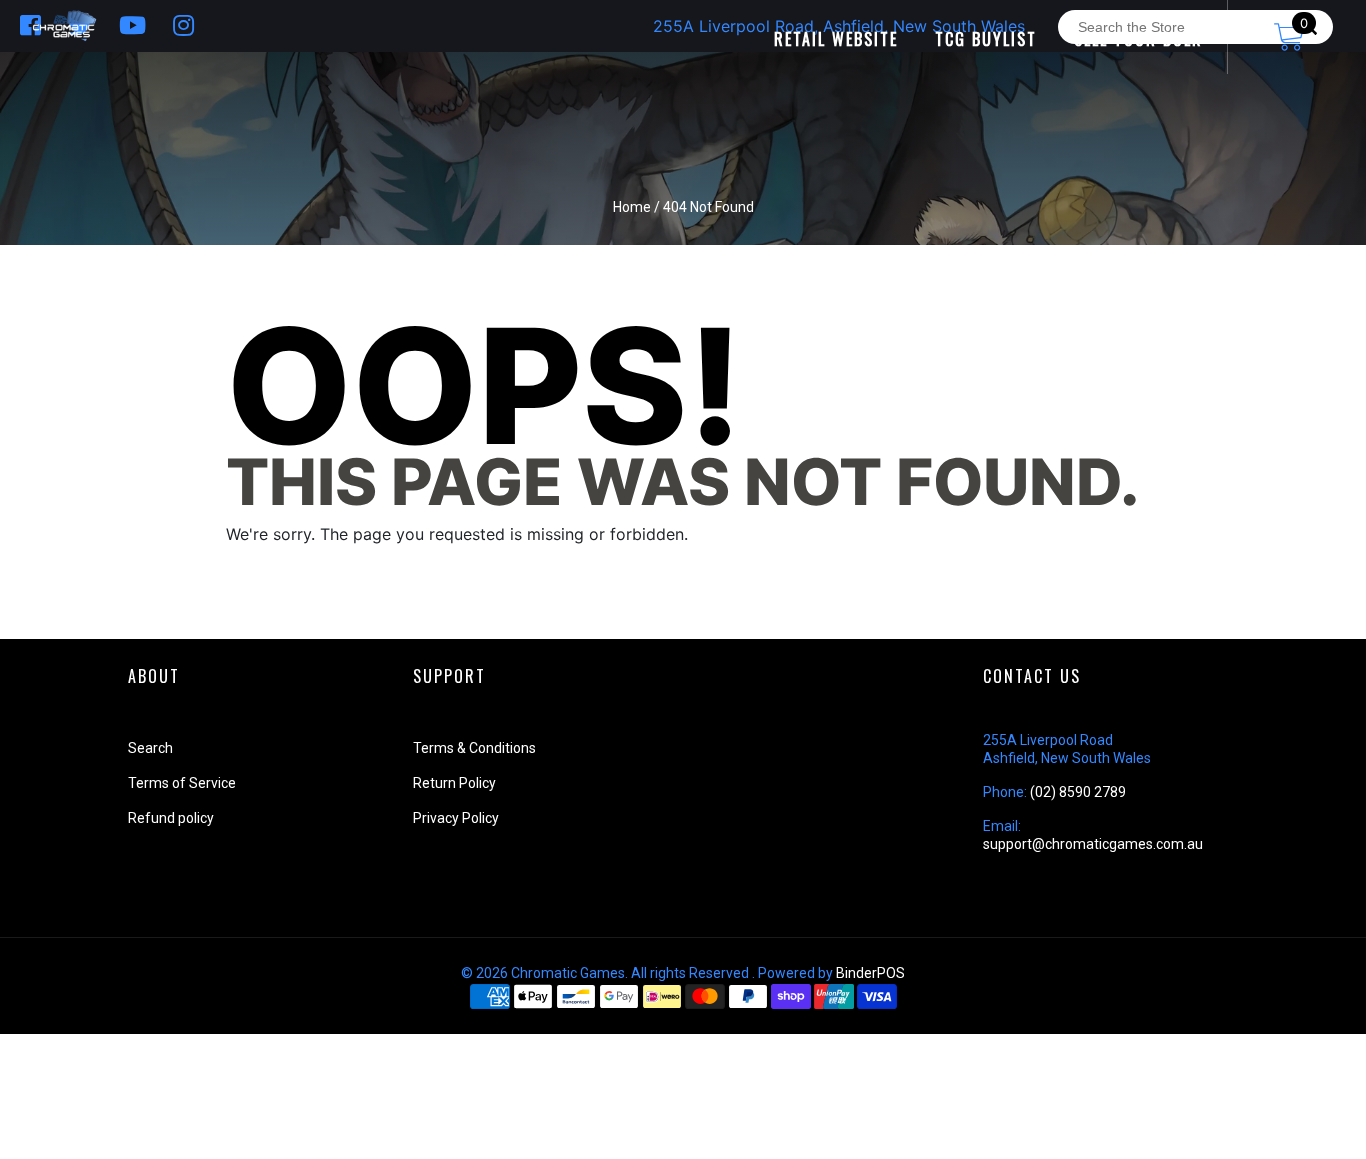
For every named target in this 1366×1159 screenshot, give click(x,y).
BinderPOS (870, 973)
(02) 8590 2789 (1078, 792)
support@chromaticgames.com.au (1093, 844)
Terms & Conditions (474, 748)
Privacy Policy (456, 818)
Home (632, 207)
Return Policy (454, 783)
